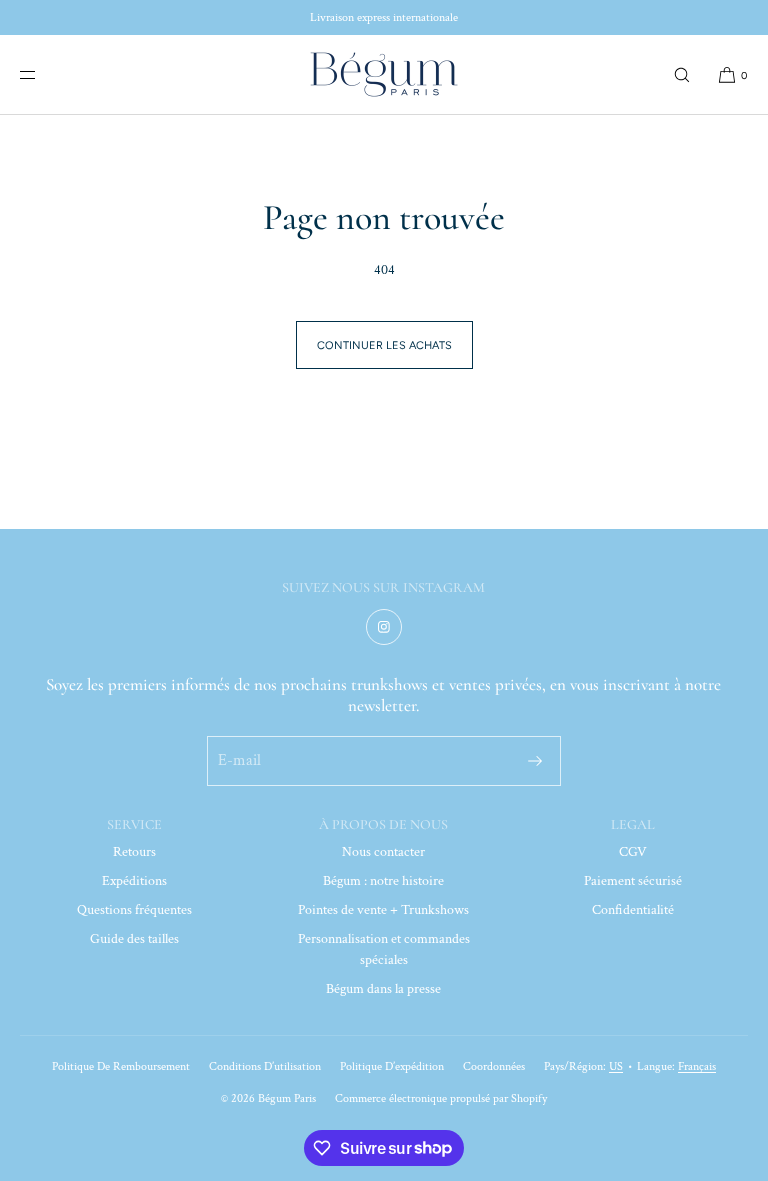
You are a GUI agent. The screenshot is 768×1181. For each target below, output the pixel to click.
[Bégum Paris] (384, 75)
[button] (682, 74)
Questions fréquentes (134, 910)
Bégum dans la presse (383, 989)
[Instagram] (384, 627)
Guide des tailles (134, 939)
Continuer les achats (384, 345)
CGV (633, 852)
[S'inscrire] (535, 761)
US (616, 1066)
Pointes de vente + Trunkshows (383, 910)
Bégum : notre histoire (383, 881)
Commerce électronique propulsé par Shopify (441, 1098)
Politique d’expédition (392, 1066)
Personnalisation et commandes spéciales (384, 949)
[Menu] (44, 74)
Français (697, 1066)
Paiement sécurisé (633, 881)
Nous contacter (383, 852)
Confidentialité (633, 910)
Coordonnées (494, 1066)
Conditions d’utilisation (265, 1066)
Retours (134, 852)
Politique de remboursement (121, 1066)
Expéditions (134, 881)
